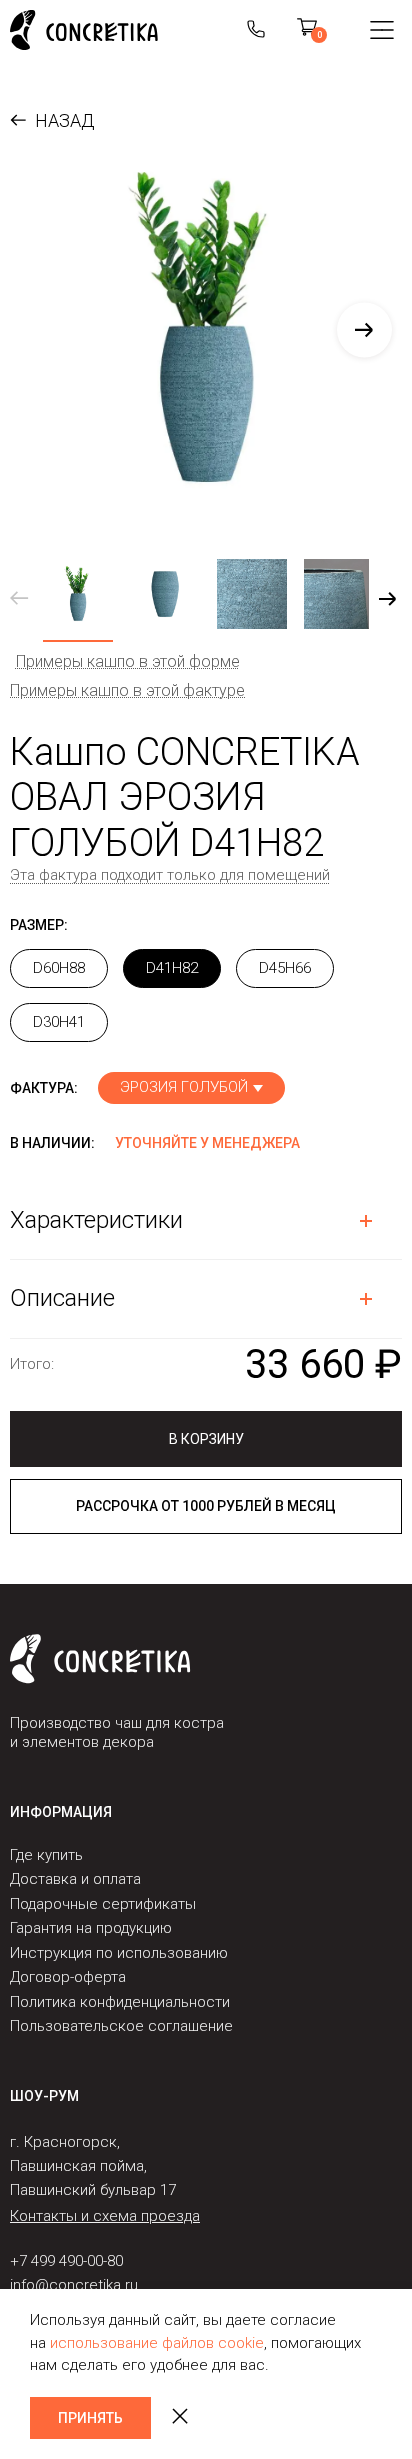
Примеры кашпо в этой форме (128, 661)
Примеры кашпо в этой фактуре (127, 690)
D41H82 (172, 968)
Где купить (46, 1855)
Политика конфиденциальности (120, 2002)
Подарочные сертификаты (103, 1904)
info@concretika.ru (74, 2285)
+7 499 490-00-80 (66, 2261)
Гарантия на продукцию (91, 1928)
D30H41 (59, 1022)
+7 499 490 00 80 (256, 30)
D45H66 (285, 968)
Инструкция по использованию (119, 1953)
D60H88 (59, 968)
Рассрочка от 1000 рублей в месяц (206, 1506)
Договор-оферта (68, 1977)
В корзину (206, 1439)
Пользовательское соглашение (121, 2026)
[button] (364, 329)
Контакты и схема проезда (105, 2216)
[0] (307, 30)
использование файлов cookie (157, 2343)
